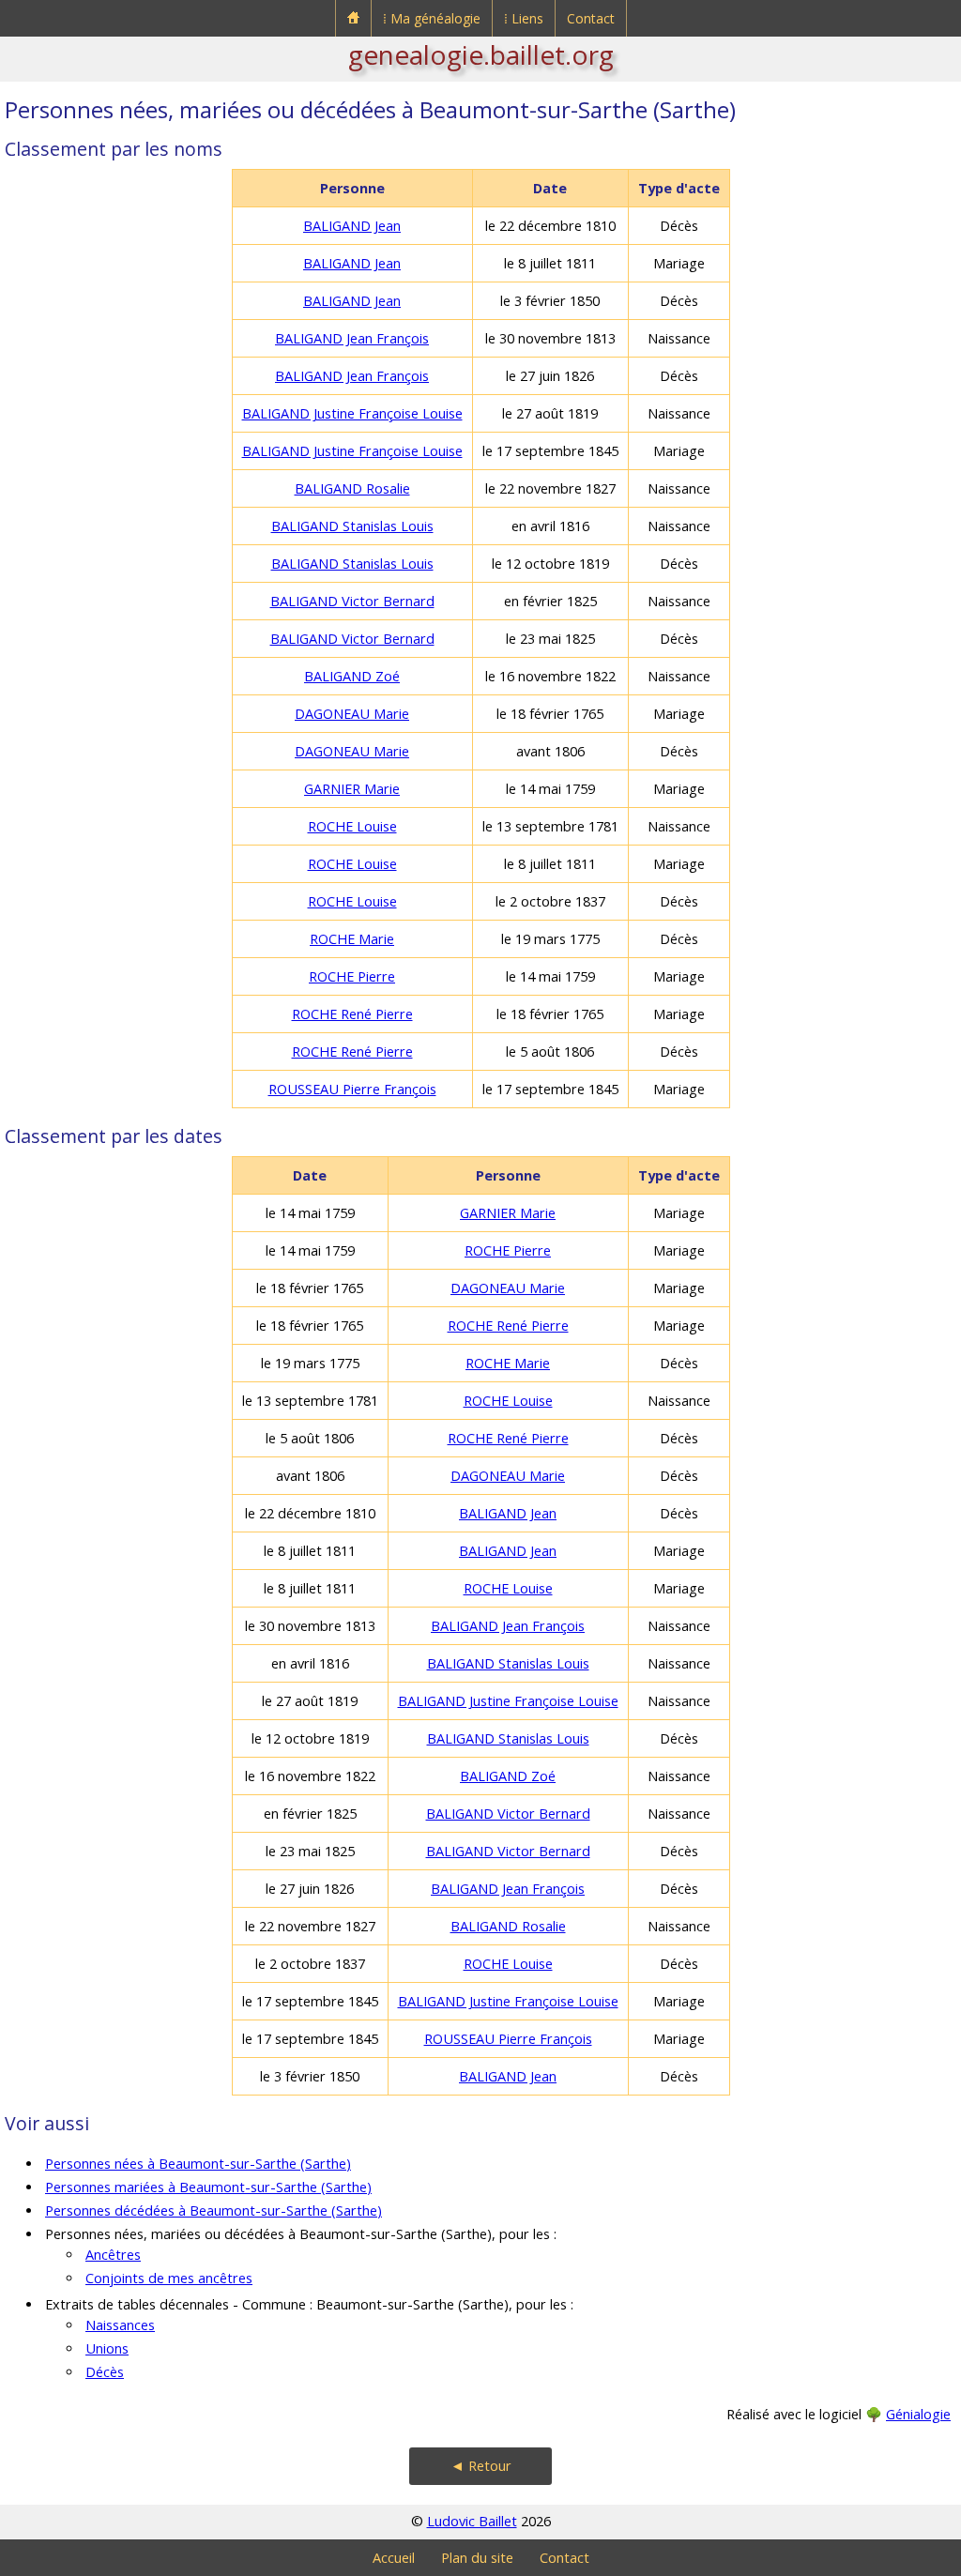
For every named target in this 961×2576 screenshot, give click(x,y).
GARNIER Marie (352, 789)
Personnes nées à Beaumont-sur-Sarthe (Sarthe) (198, 2164)
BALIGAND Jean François (352, 338)
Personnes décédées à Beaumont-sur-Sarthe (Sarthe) (214, 2210)
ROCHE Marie (352, 939)
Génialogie (918, 2414)
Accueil (394, 2558)
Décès (105, 2372)
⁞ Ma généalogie (432, 18)
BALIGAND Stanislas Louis (352, 526)
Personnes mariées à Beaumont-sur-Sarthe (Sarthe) (208, 2187)
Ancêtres (113, 2255)
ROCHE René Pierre (352, 1014)
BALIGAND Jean (352, 226)
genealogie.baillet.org (481, 54)
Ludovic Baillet (472, 2521)
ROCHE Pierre (352, 976)
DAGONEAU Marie (352, 714)
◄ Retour (481, 2466)
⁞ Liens (524, 18)
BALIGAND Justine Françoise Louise (352, 413)
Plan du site (477, 2558)
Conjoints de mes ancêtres (169, 2278)
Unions (107, 2348)
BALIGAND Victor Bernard (352, 601)
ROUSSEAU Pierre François (352, 1089)
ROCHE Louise (352, 826)
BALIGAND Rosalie (352, 488)
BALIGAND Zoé (352, 676)
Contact (591, 18)
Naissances (120, 2325)
